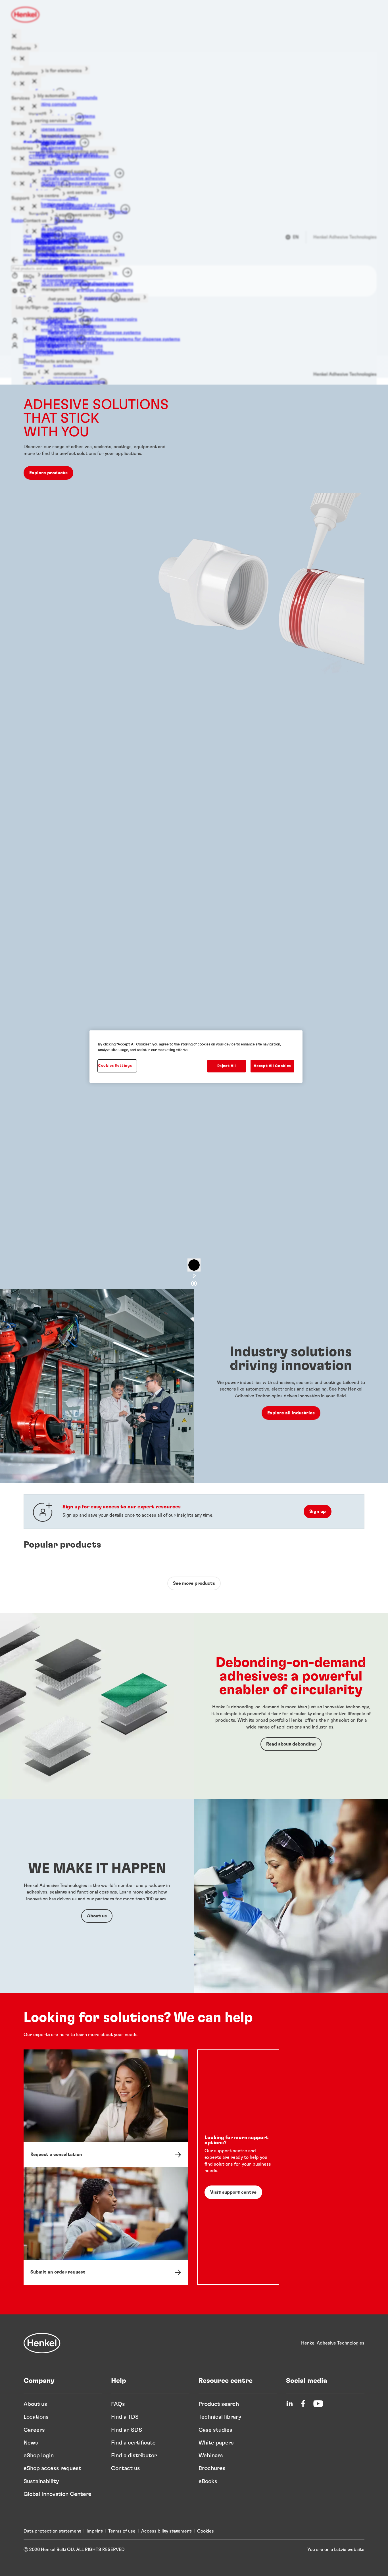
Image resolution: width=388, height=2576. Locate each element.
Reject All (227, 1066)
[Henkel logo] (26, 15)
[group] (194, 840)
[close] (16, 36)
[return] (15, 59)
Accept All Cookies (272, 1066)
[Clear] (15, 291)
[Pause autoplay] (194, 1265)
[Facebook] (303, 2404)
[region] (196, 1057)
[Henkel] (42, 2343)
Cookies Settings (115, 1066)
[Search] (23, 291)
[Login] (15, 337)
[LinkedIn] (289, 2404)
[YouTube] (318, 2404)
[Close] (15, 260)
